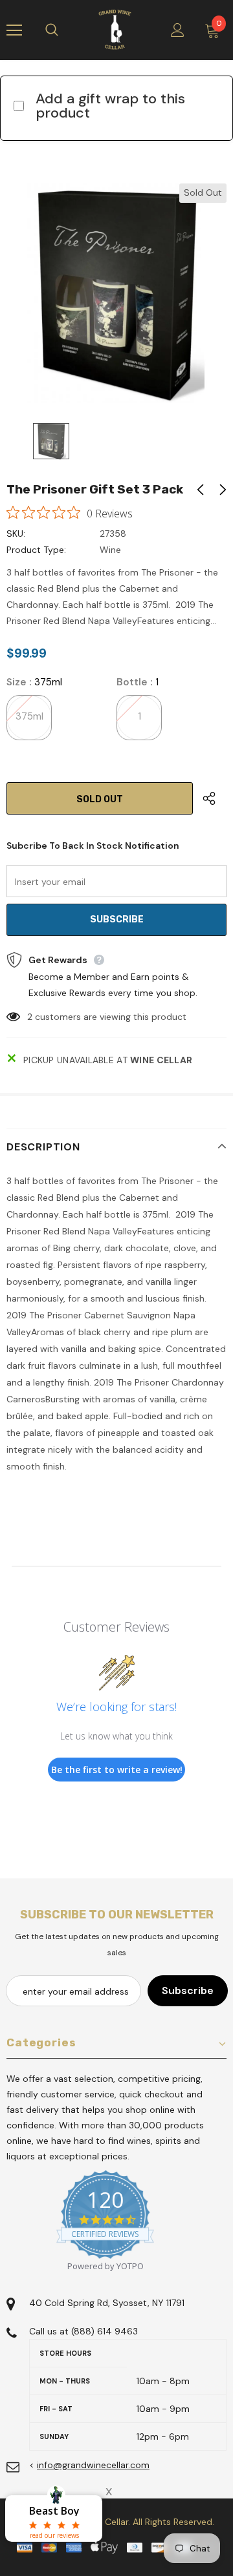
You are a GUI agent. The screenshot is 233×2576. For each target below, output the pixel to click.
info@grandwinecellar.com (93, 2465)
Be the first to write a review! (117, 1770)
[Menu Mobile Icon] (14, 30)
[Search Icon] (65, 30)
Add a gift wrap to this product (110, 106)
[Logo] (115, 30)
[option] (116, 293)
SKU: (16, 534)
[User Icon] (178, 30)
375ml (29, 716)
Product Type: (36, 550)
